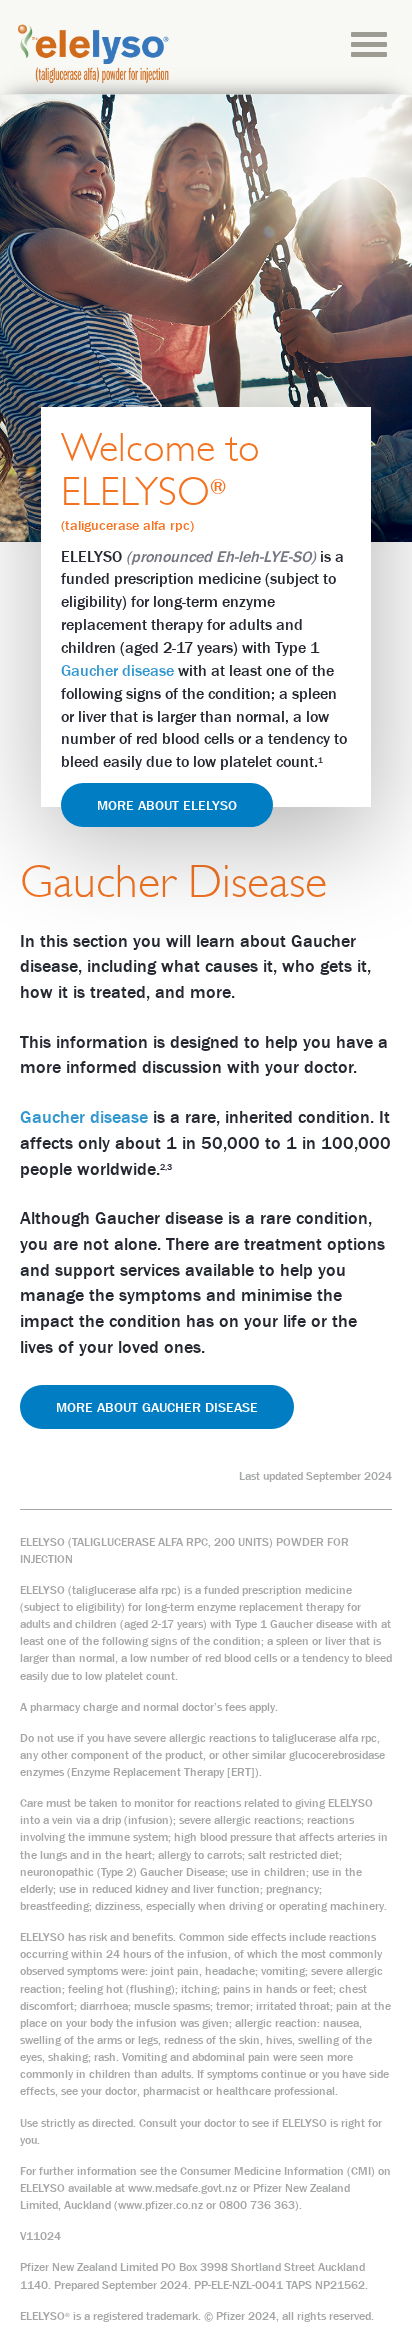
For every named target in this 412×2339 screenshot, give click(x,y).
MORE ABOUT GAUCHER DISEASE (157, 1407)
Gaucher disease (117, 670)
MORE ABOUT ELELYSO (167, 805)
